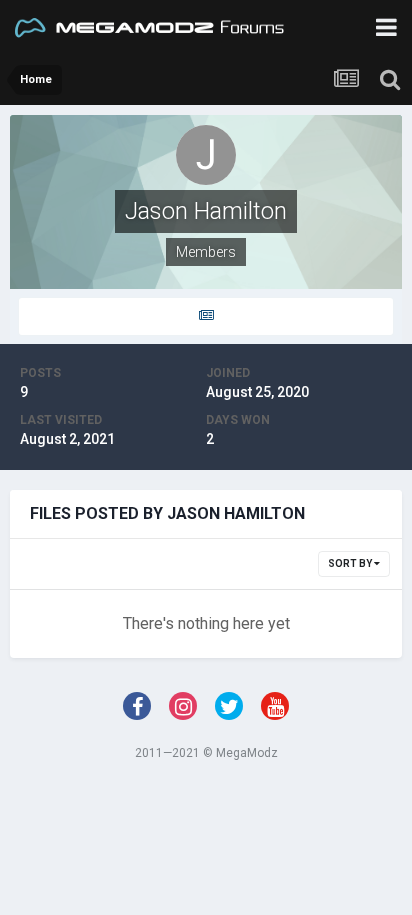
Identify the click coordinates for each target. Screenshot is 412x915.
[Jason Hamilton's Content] (206, 316)
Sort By (351, 563)
